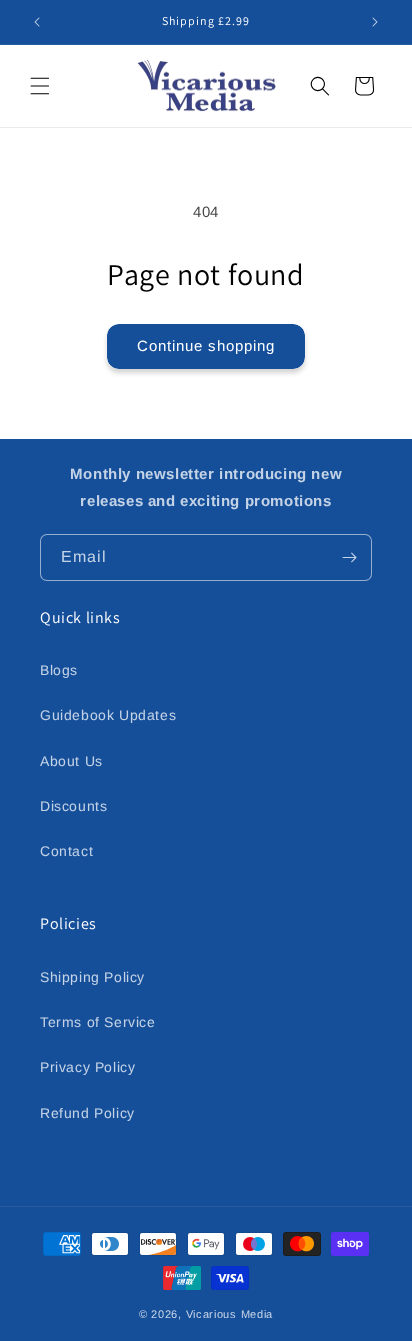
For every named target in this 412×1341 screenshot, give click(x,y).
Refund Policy (87, 1113)
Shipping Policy (92, 977)
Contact (66, 851)
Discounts (73, 806)
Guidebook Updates (108, 715)
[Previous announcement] (37, 22)
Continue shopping (206, 345)
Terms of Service (98, 1022)
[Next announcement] (375, 22)
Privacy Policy (87, 1067)
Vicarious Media (230, 1314)
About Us (71, 761)
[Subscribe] (349, 557)
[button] (40, 86)
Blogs (59, 670)
